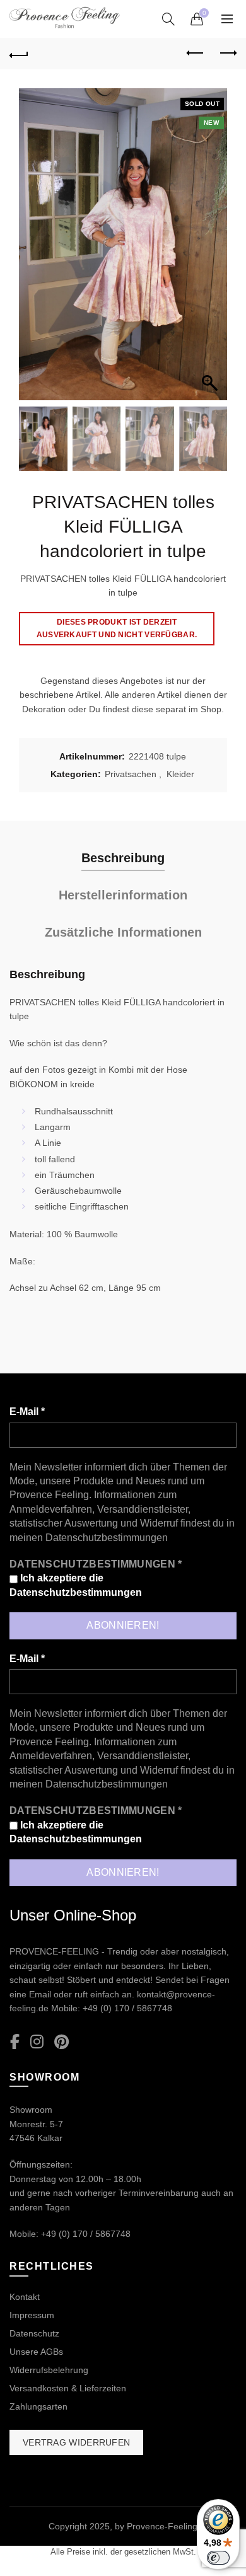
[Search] (168, 19)
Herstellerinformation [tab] (123, 895)
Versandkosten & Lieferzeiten (68, 2388)
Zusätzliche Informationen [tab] (123, 932)
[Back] (19, 54)
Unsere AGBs (36, 2352)
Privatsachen (131, 774)
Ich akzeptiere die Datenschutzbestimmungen (76, 1585)
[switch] (218, 2558)
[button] (211, 251)
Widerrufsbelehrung (49, 2370)
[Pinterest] (61, 2042)
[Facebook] (15, 2042)
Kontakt (25, 2297)
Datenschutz (34, 2333)
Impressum (32, 2315)
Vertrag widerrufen (76, 2442)
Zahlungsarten (38, 2406)
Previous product (196, 54)
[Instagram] (37, 2042)
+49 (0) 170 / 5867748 (127, 2008)
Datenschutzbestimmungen (107, 1538)
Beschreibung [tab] (123, 858)
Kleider (180, 774)
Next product (227, 54)
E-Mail (27, 1412)
